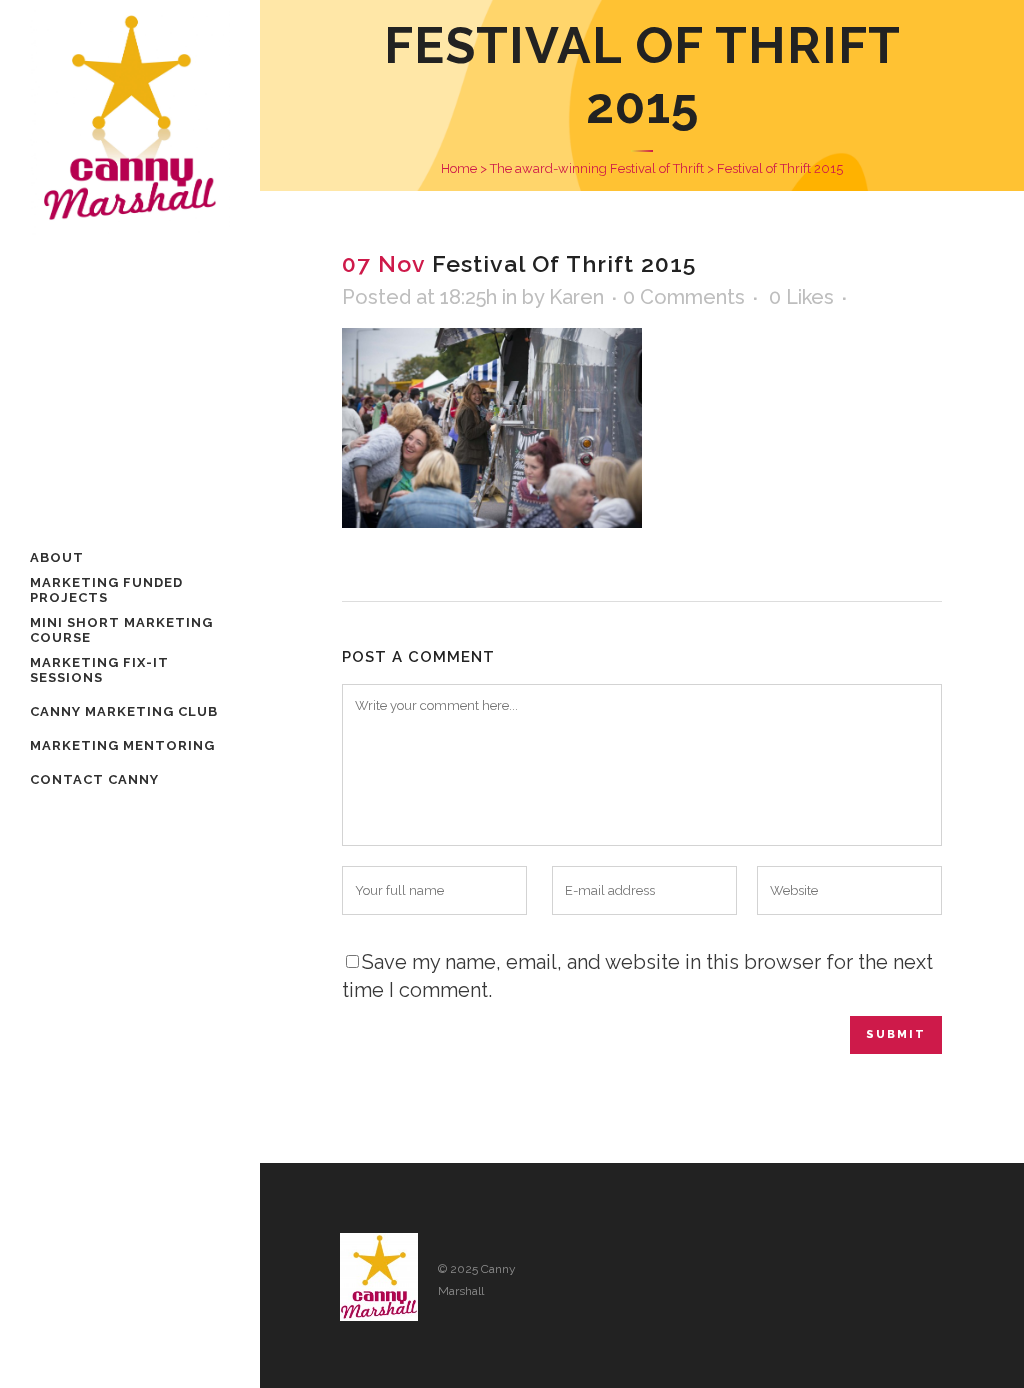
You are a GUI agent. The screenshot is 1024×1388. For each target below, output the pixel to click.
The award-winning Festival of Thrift (597, 168)
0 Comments (684, 297)
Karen (576, 297)
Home (459, 168)
